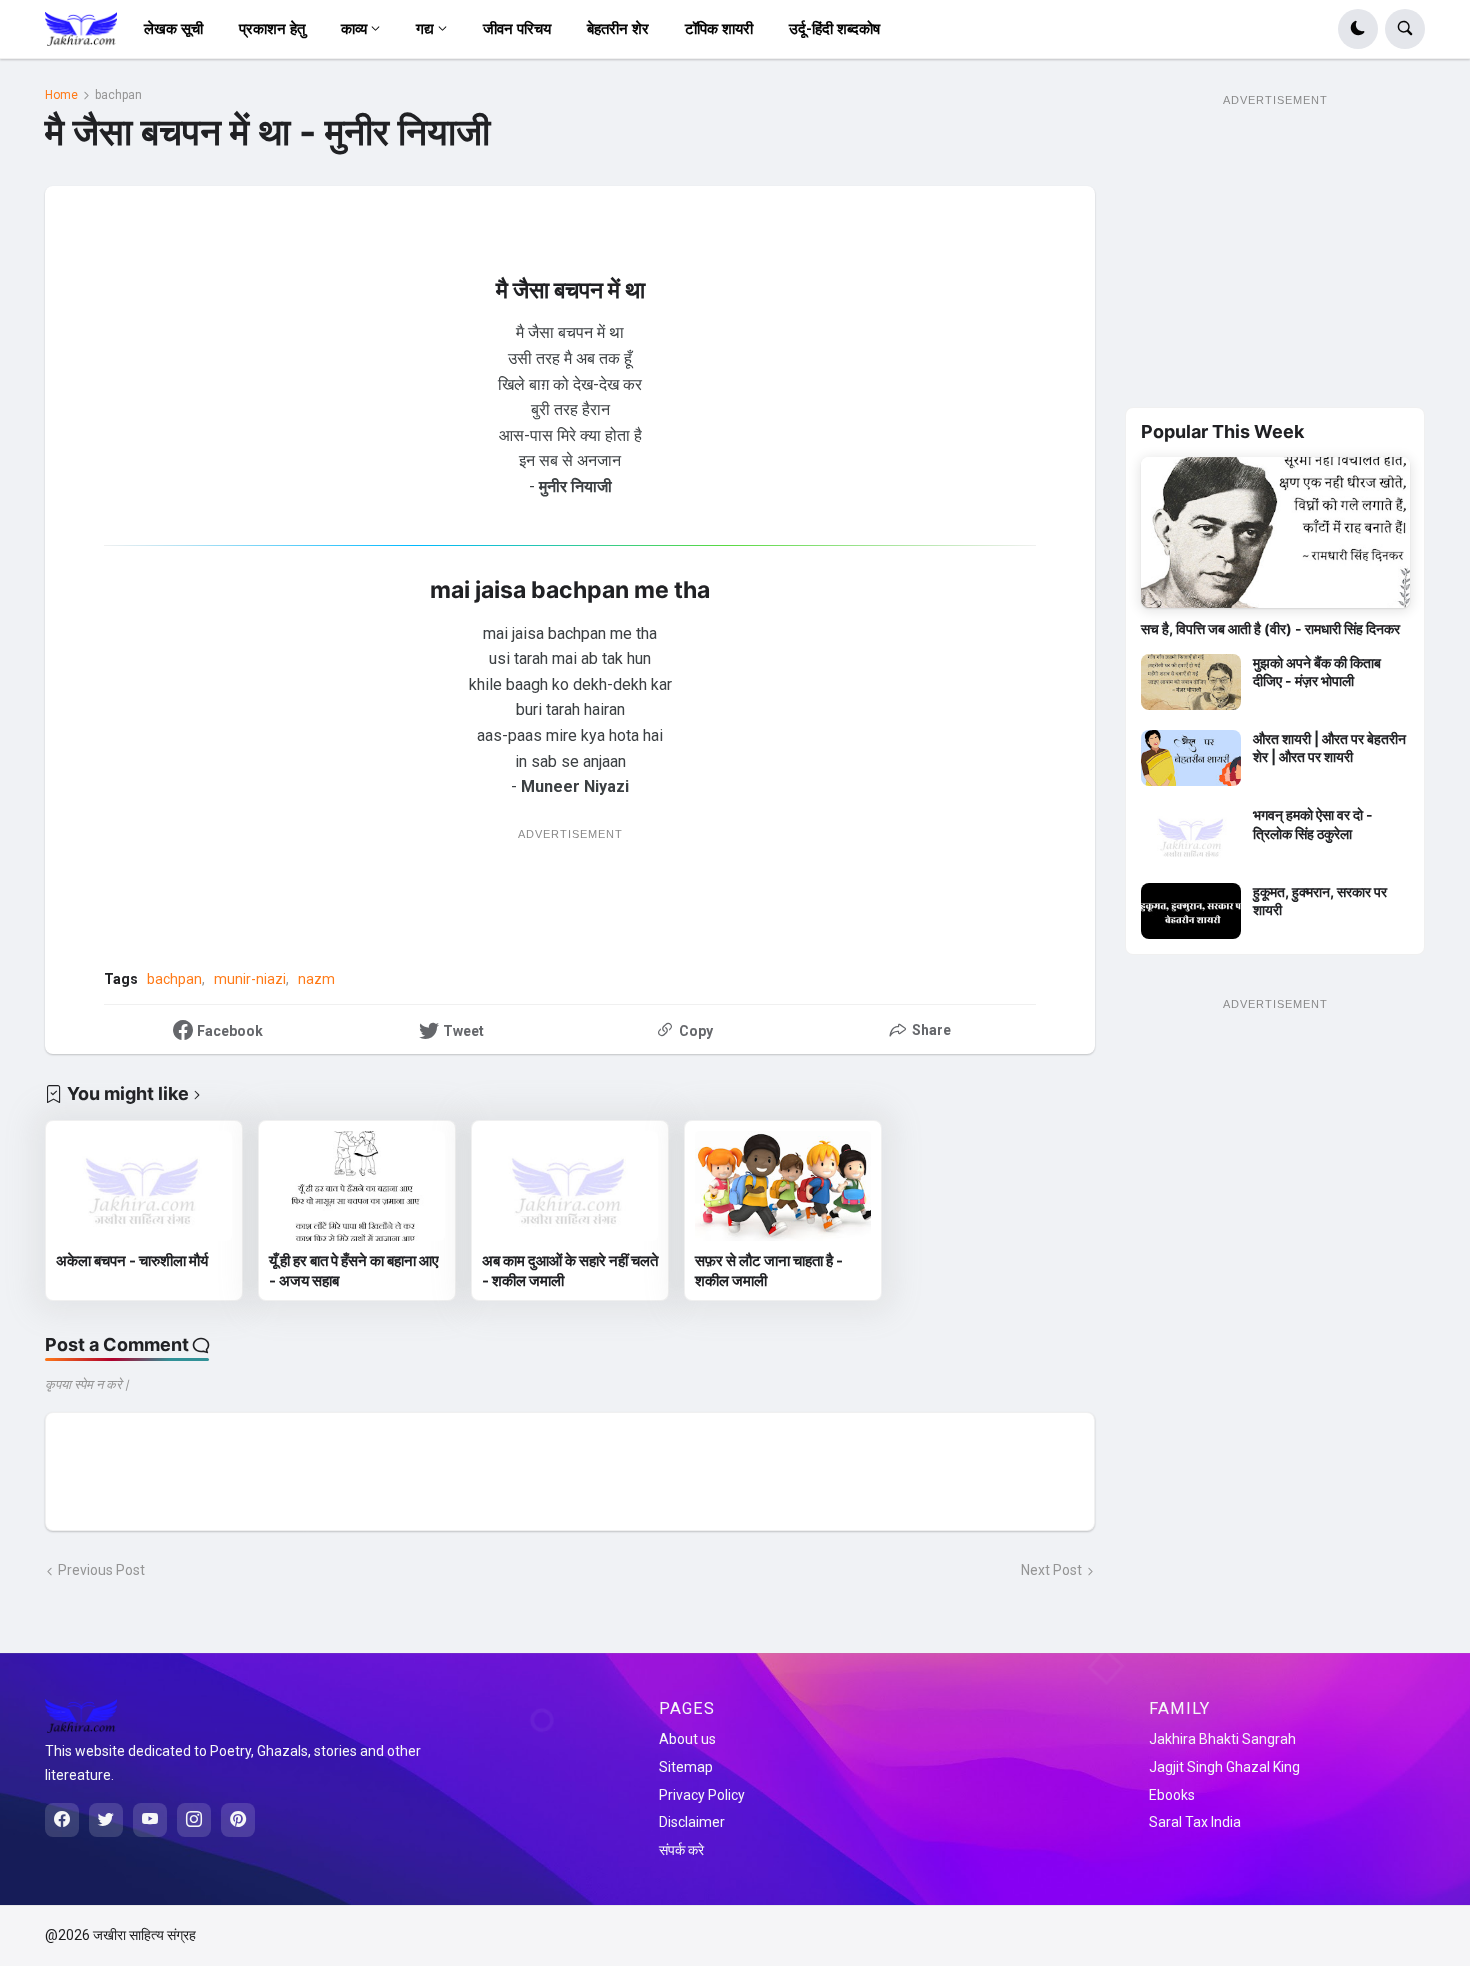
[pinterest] (238, 1820)
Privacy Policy (702, 1795)
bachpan (118, 95)
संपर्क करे (681, 1850)
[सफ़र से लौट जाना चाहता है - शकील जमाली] (783, 1186)
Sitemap (686, 1767)
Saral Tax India (1195, 1822)
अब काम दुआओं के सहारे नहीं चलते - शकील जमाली (570, 1270)
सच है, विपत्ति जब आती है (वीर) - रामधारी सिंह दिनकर (1270, 628)
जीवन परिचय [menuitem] (517, 29)
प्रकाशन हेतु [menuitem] (272, 29)
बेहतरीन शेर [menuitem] (618, 29)
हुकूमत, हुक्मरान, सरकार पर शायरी (1320, 900)
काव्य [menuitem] (354, 29)
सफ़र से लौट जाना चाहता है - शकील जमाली (769, 1270)
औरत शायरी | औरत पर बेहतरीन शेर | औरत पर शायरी (1329, 747)
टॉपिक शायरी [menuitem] (719, 29)
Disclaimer (692, 1822)
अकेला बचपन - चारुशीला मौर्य (132, 1260)
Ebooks (1172, 1795)
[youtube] (150, 1820)
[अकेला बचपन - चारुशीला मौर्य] (144, 1186)
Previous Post (101, 1570)
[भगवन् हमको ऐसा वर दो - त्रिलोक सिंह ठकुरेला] (1191, 834)
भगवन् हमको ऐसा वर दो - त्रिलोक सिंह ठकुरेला (1313, 823)
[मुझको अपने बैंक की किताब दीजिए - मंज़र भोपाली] (1191, 682)
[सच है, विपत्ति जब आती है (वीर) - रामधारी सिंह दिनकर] (1275, 532)
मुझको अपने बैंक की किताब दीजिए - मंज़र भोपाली (1317, 671)
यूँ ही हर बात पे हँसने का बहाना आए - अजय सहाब (354, 1270)
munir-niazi (250, 979)
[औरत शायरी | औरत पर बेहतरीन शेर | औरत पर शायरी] (1191, 758)
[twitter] (106, 1820)
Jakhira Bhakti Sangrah (1222, 1739)
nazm (316, 979)
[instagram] (194, 1820)
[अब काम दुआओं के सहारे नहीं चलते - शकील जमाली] (570, 1186)
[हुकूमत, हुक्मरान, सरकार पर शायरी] (1191, 911)
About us (687, 1739)
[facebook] (62, 1820)
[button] (1358, 29)
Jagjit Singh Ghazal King (1224, 1767)
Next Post (1051, 1570)
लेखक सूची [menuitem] (173, 29)
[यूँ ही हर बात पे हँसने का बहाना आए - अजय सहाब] (357, 1186)
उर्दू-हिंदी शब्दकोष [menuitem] (834, 29)
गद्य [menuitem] (425, 29)
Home (61, 95)
